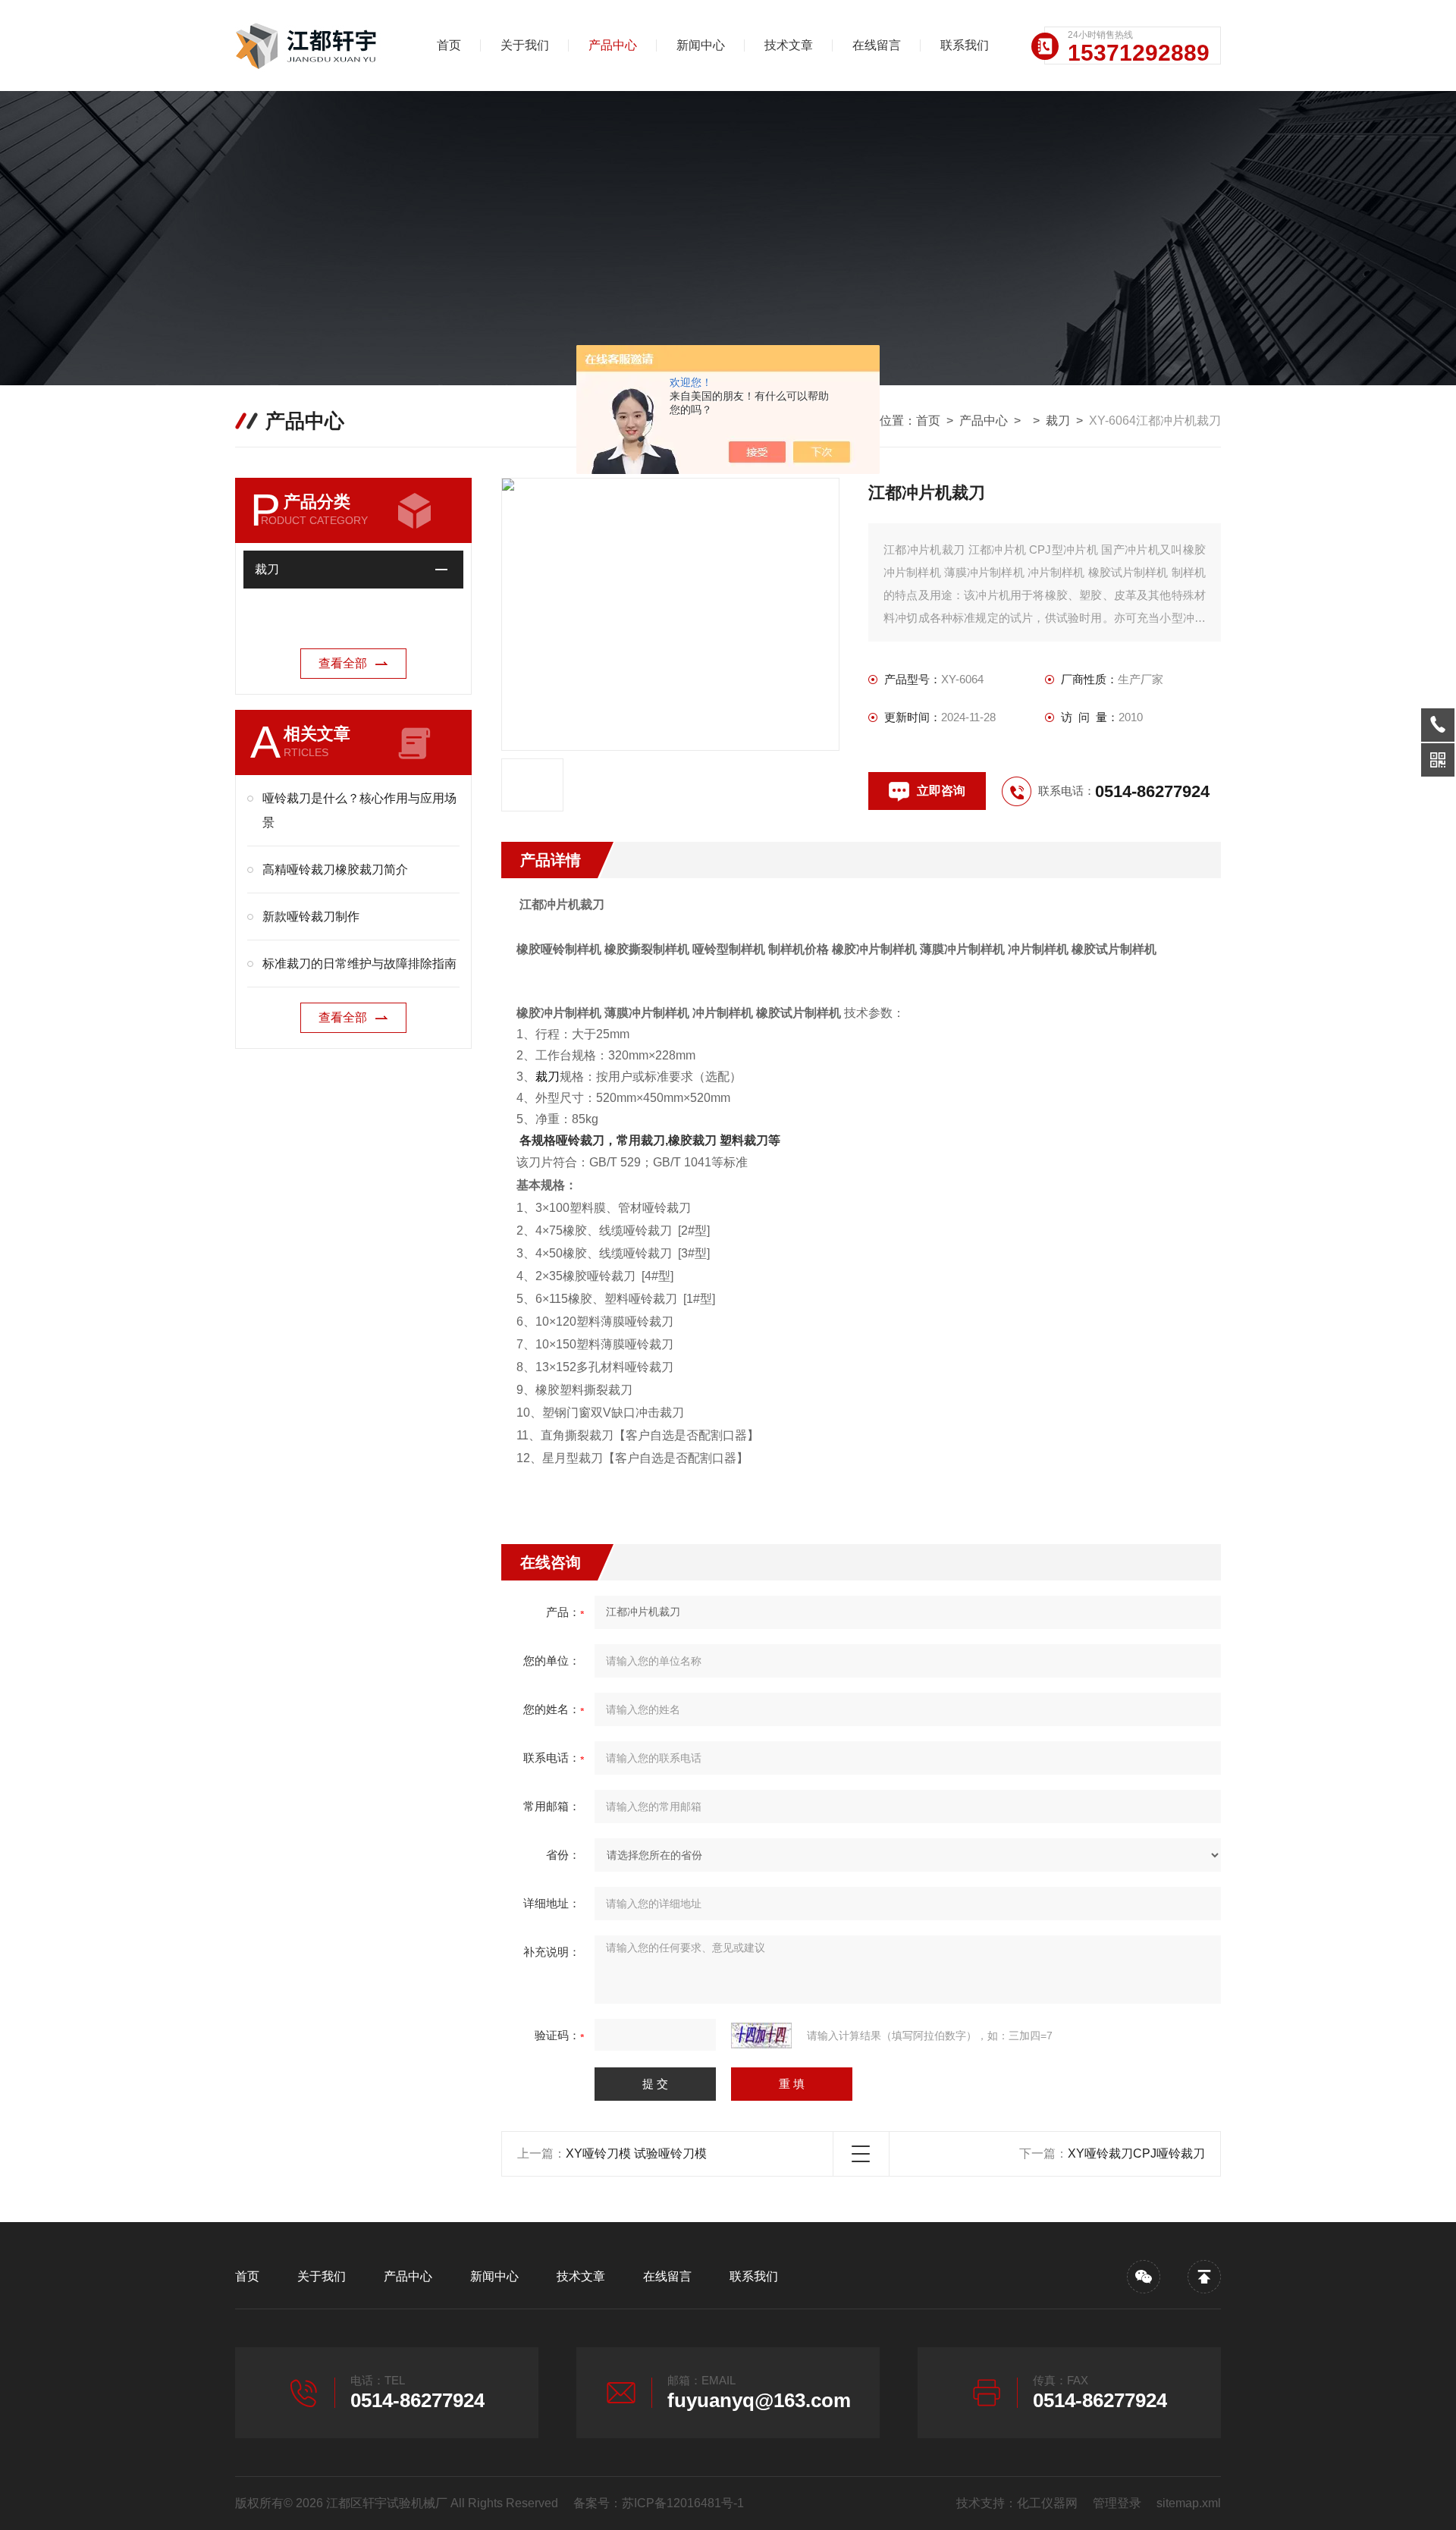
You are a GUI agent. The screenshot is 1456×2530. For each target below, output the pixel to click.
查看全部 (343, 663)
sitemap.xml (1189, 2503)
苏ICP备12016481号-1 (683, 2503)
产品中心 (613, 45)
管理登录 (1117, 2503)
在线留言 (877, 45)
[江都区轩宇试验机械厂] (315, 46)
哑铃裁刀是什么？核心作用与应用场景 (359, 810)
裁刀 (1058, 421)
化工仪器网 (1047, 2503)
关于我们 (525, 45)
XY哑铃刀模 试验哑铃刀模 (636, 2153)
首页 (449, 45)
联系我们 (965, 45)
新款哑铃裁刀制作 (311, 917)
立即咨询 (941, 791)
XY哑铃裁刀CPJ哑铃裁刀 (1136, 2153)
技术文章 (789, 45)
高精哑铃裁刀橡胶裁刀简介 (335, 869)
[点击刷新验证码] (761, 2036)
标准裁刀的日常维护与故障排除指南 (359, 964)
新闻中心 (701, 45)
